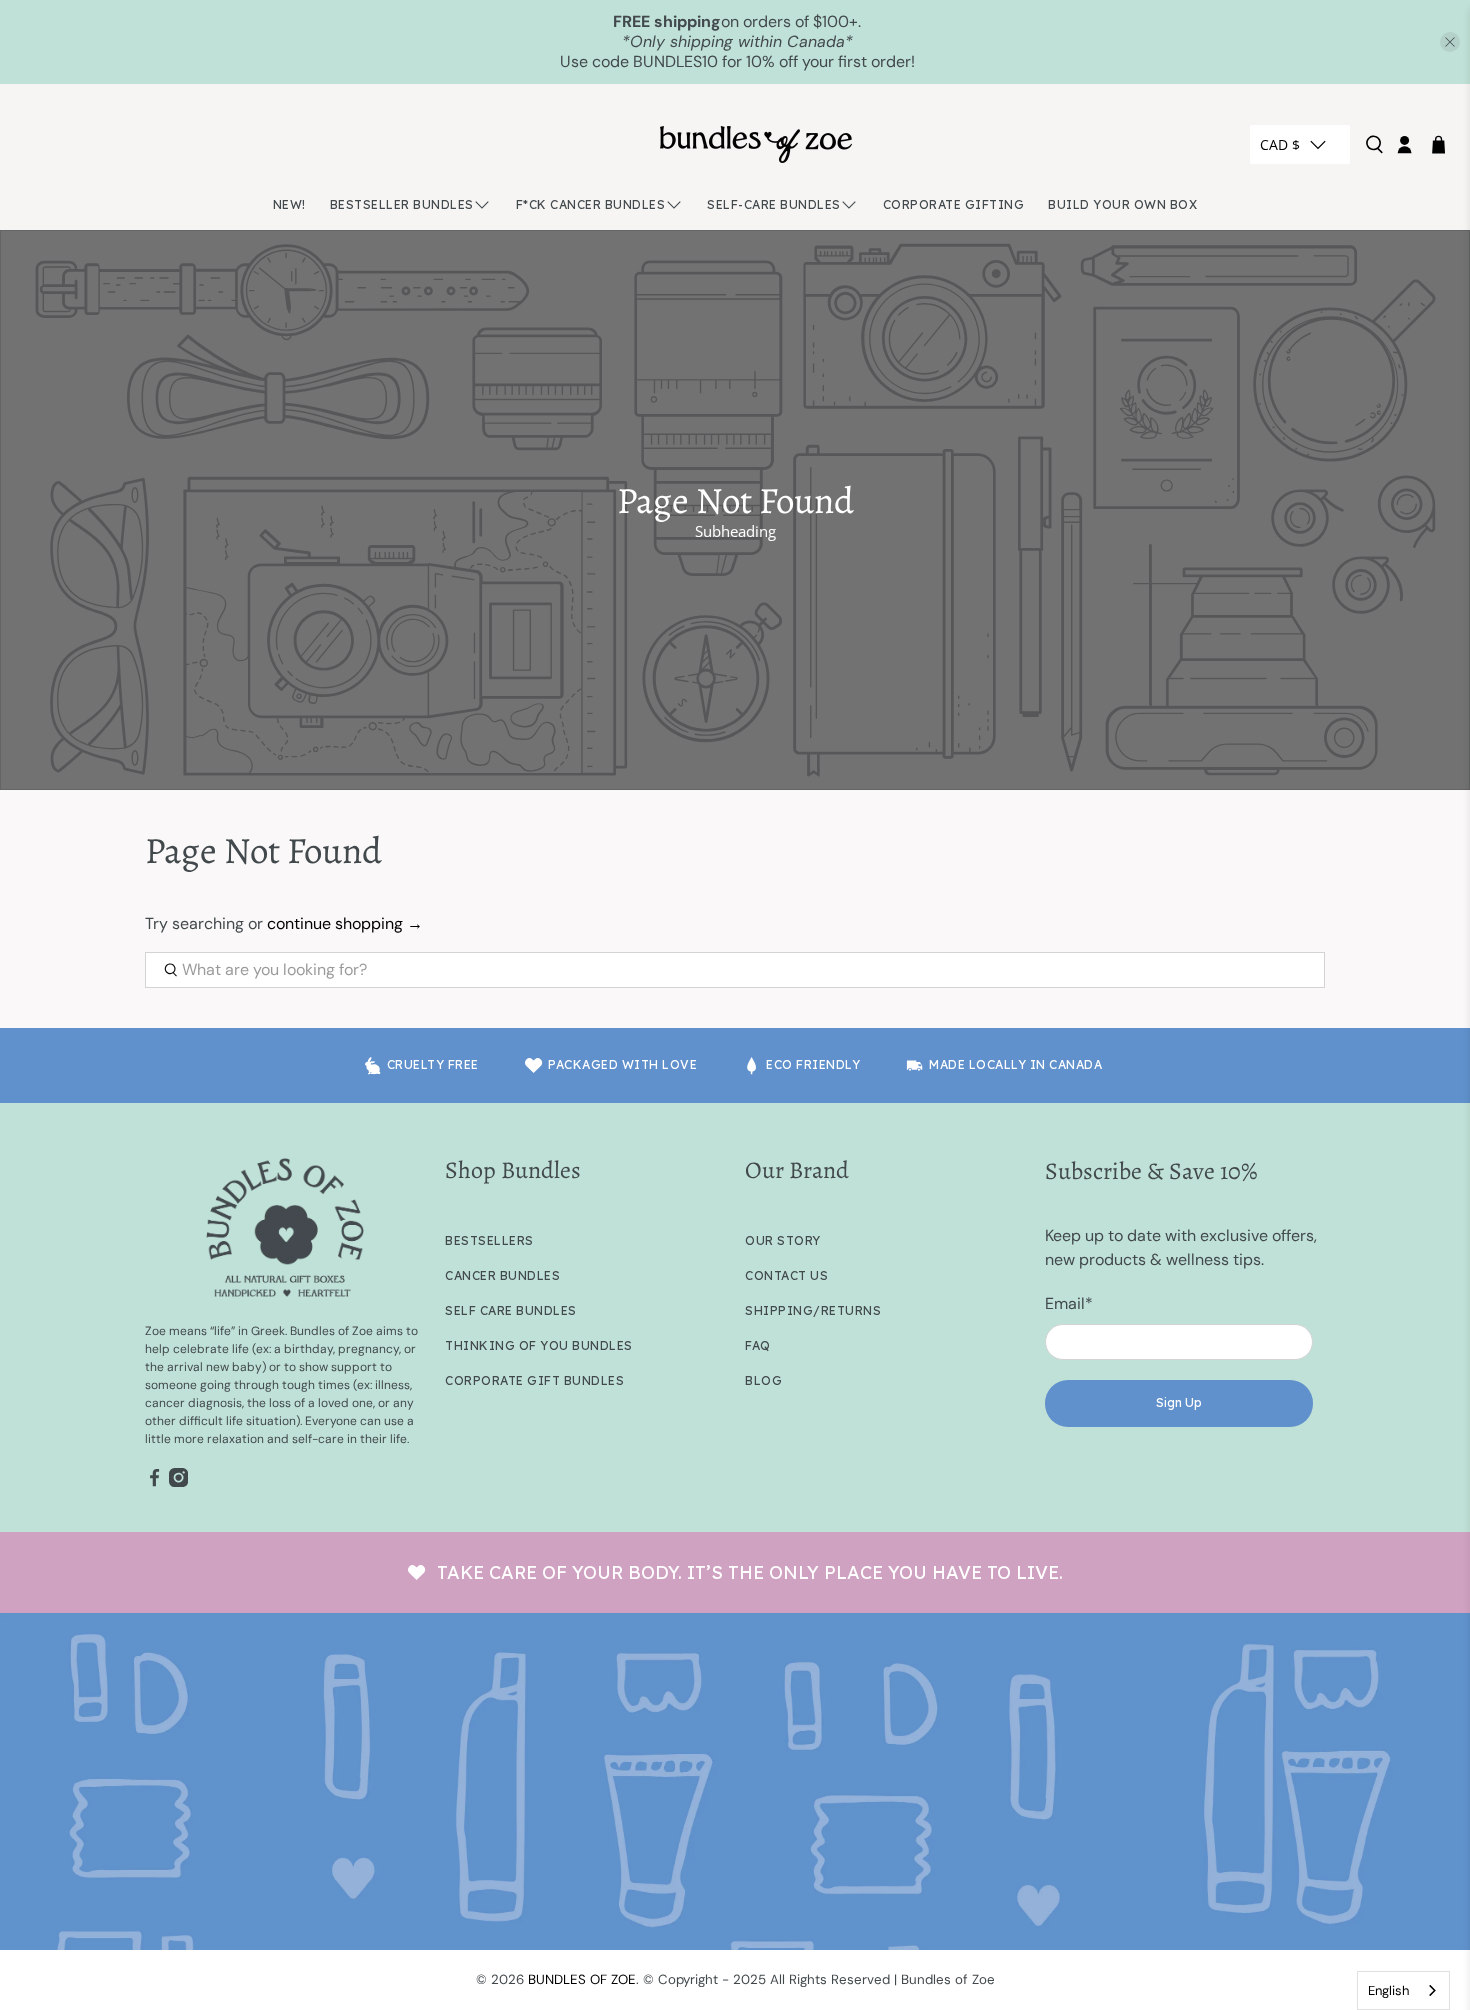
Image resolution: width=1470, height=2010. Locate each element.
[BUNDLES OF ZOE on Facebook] (154, 1483)
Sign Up (1179, 1402)
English (1388, 1990)
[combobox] (1403, 1990)
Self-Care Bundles (774, 204)
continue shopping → (345, 923)
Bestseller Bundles (402, 204)
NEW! (289, 204)
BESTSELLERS (489, 1240)
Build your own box (1122, 204)
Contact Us (786, 1275)
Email (1069, 1303)
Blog (763, 1380)
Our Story (783, 1240)
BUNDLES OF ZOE (582, 1979)
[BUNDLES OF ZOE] (756, 144)
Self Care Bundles (511, 1310)
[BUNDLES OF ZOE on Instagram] (178, 1483)
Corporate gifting (954, 204)
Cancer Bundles (502, 1275)
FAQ (758, 1345)
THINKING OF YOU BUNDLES (539, 1345)
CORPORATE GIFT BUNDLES (534, 1380)
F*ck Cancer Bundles (591, 204)
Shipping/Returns (813, 1310)
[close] (1450, 42)
